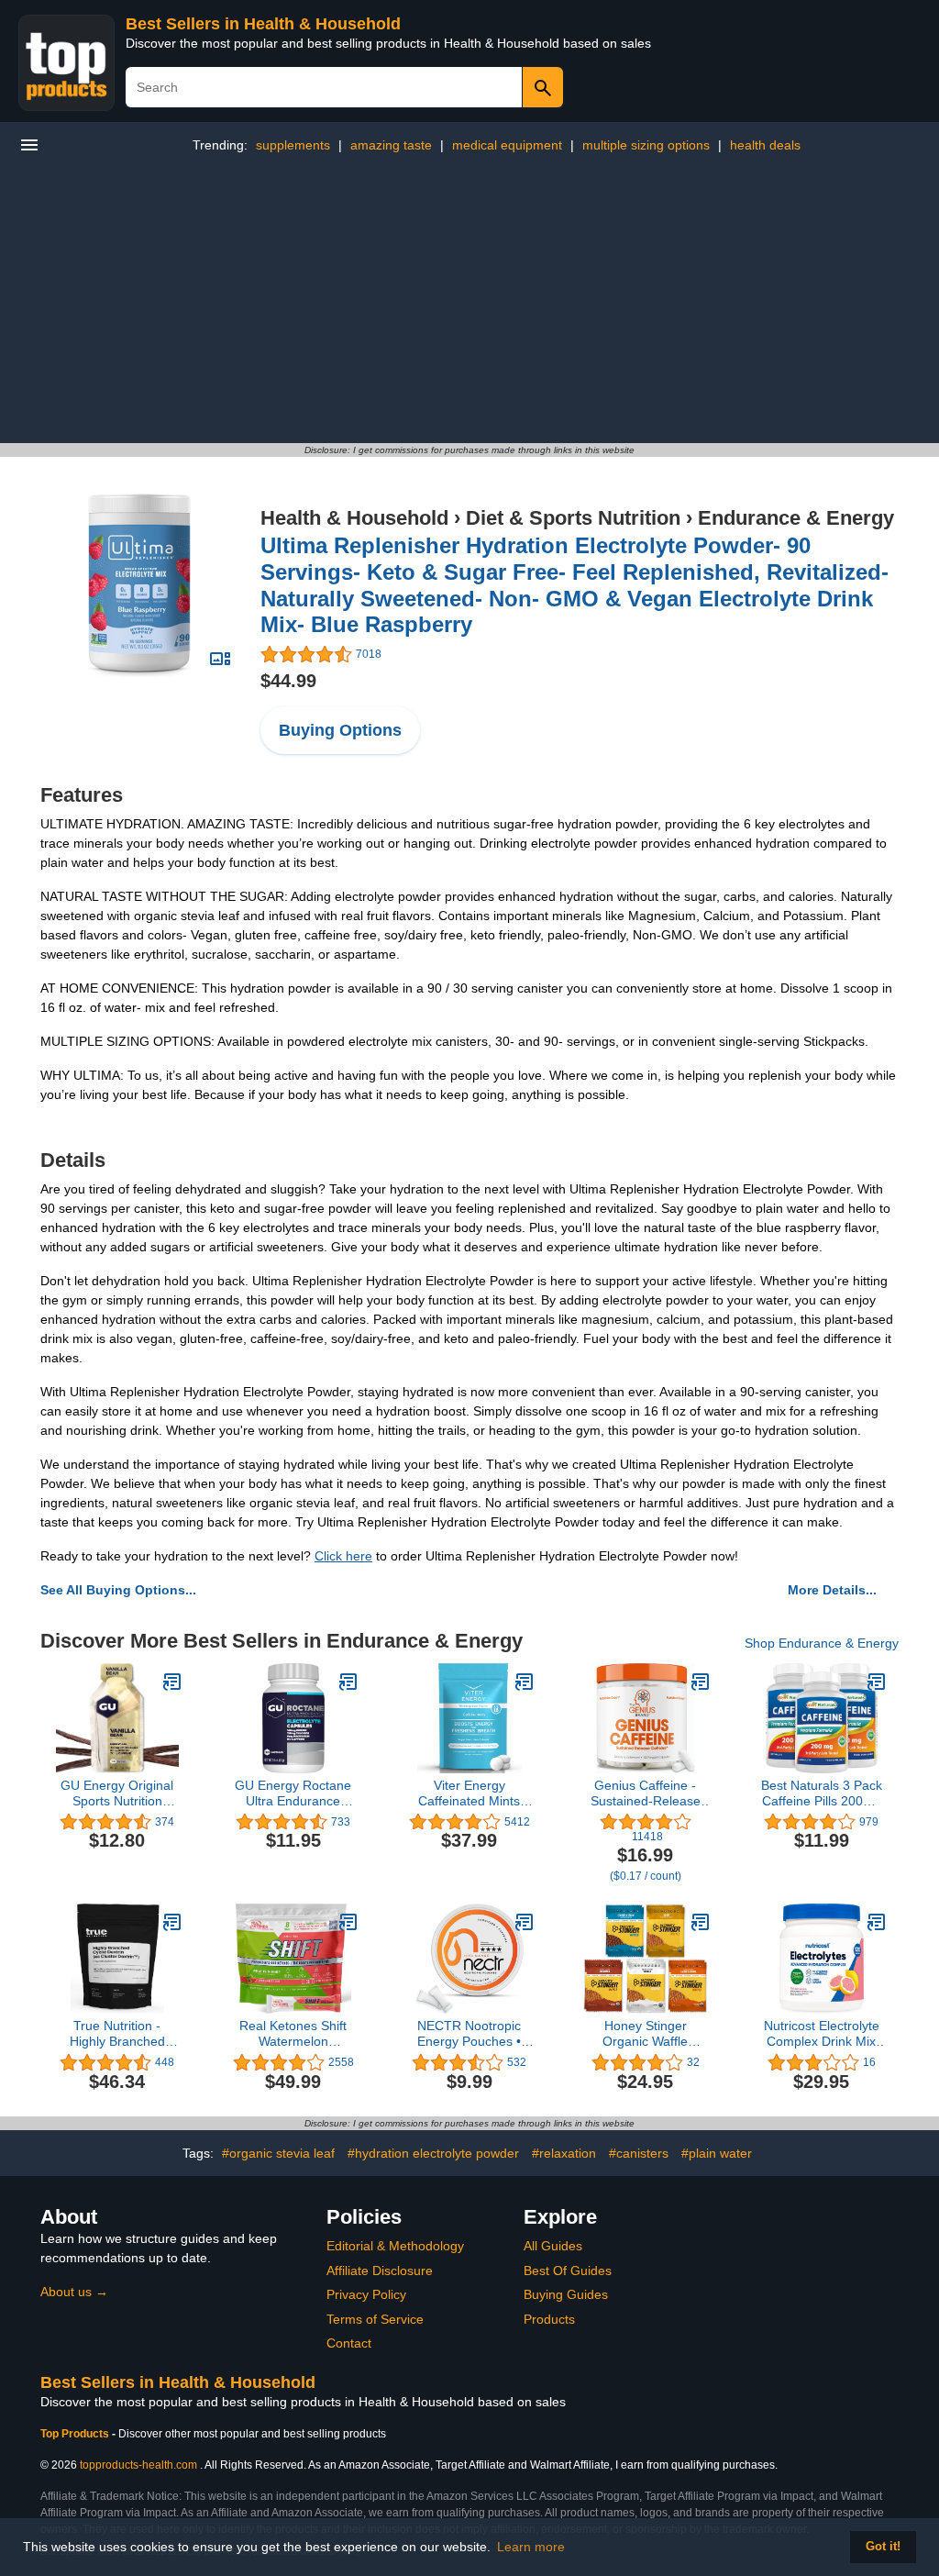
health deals (765, 145)
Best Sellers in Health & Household (263, 24)
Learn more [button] (531, 2547)
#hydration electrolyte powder (433, 2153)
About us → (74, 2292)
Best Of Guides (568, 2271)
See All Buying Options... (118, 1590)
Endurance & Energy (796, 518)
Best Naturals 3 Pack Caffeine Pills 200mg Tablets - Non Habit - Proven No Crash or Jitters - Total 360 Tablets (822, 1793)
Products (549, 2319)
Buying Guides (566, 2294)
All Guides (553, 2246)
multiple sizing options (646, 145)
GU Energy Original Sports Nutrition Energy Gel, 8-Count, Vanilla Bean (117, 1793)
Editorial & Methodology (395, 2246)
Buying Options (340, 730)
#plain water (717, 2153)
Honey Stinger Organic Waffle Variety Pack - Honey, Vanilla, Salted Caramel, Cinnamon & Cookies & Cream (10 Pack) (645, 2034)
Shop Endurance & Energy (822, 1643)
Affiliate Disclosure (380, 2271)
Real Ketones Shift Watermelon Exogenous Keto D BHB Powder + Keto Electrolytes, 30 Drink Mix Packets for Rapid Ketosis (293, 2034)
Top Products (76, 2434)
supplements (293, 145)
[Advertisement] (469, 305)
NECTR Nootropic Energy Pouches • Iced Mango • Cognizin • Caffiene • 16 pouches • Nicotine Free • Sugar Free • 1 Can (469, 2034)
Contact (349, 2343)
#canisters (639, 2153)
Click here (343, 1556)
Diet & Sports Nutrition (573, 518)
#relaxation (564, 2153)
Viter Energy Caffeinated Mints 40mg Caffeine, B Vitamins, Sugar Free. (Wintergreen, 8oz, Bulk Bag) (469, 1793)
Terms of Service (375, 2319)
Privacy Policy (366, 2294)
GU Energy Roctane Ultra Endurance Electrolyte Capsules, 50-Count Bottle (293, 1793)
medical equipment (507, 145)
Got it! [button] (883, 2547)
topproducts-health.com (138, 2465)
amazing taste (391, 145)
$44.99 (288, 681)
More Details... (832, 1590)
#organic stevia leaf (278, 2153)
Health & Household (354, 518)
